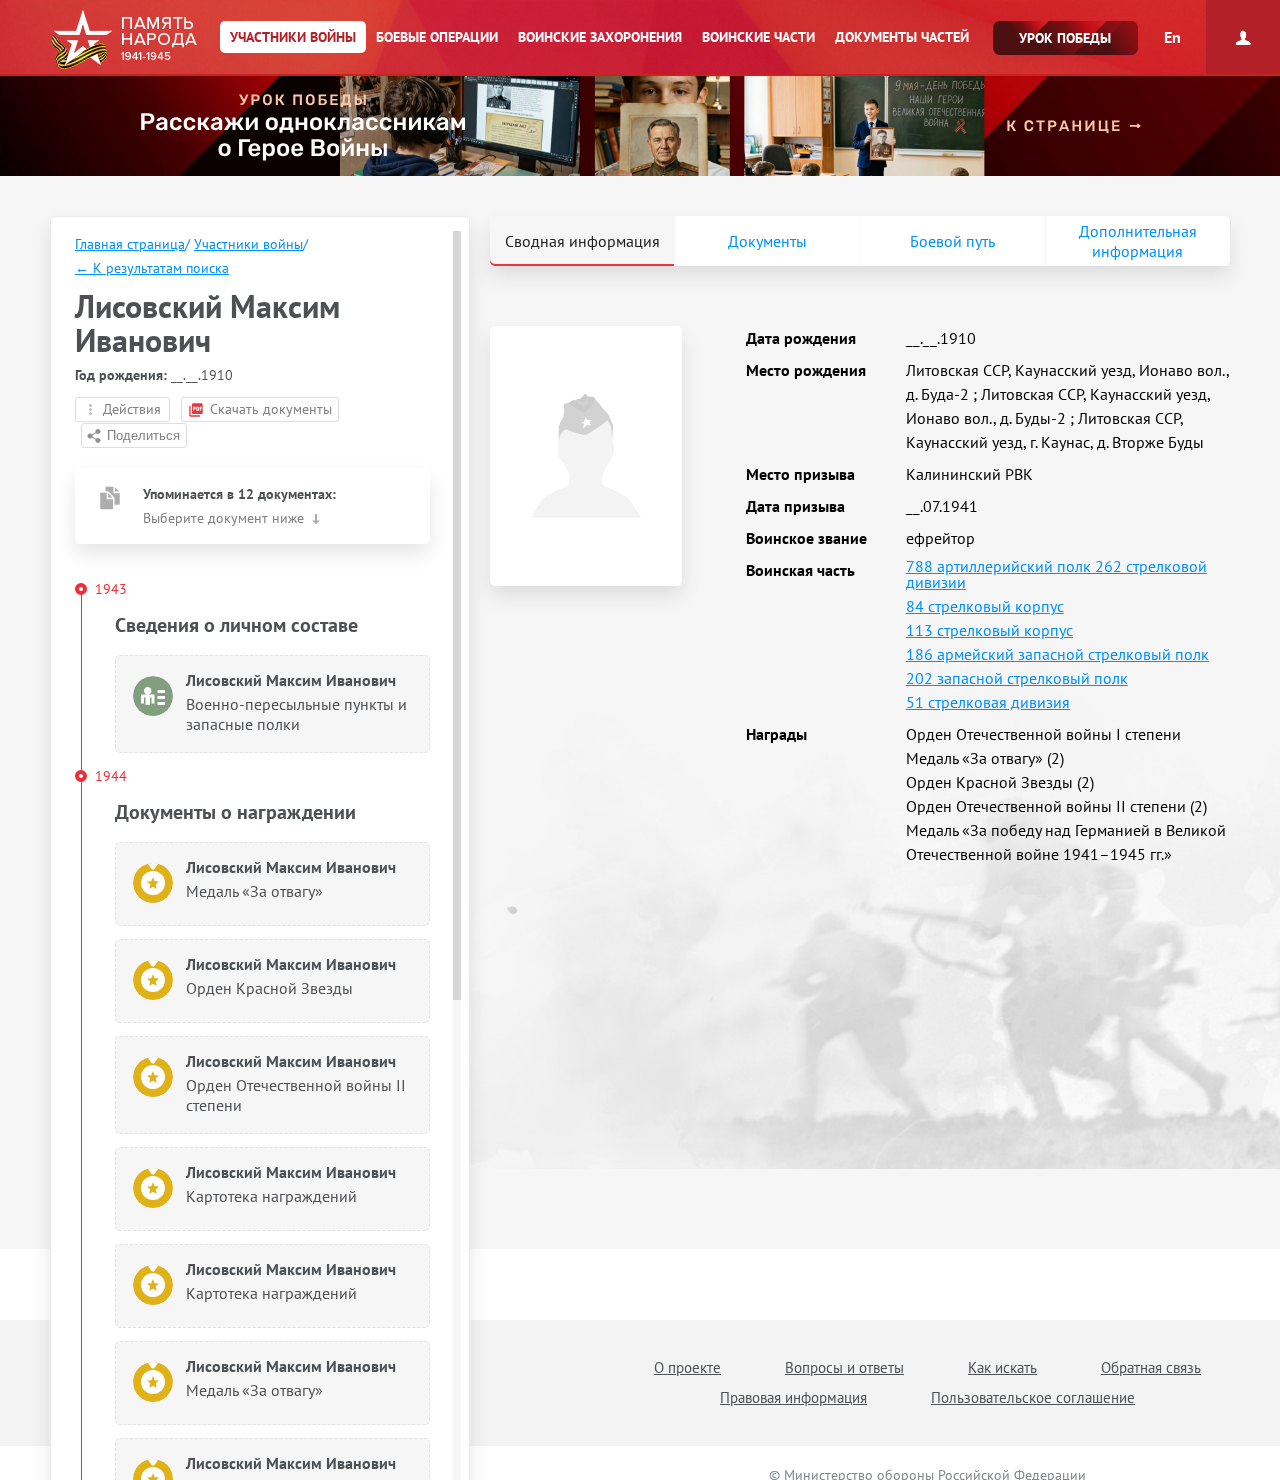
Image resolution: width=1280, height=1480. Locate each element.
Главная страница (130, 244)
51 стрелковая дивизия (988, 702)
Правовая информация (793, 1397)
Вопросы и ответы (844, 1367)
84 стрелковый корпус (985, 606)
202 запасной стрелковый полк (1017, 678)
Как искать (1002, 1367)
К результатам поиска (152, 268)
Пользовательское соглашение (1033, 1397)
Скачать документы (271, 409)
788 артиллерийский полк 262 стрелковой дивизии (1056, 574)
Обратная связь (1151, 1367)
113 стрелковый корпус (989, 630)
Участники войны (248, 244)
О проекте (687, 1367)
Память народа (123, 40)
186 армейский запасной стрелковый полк (1057, 654)
